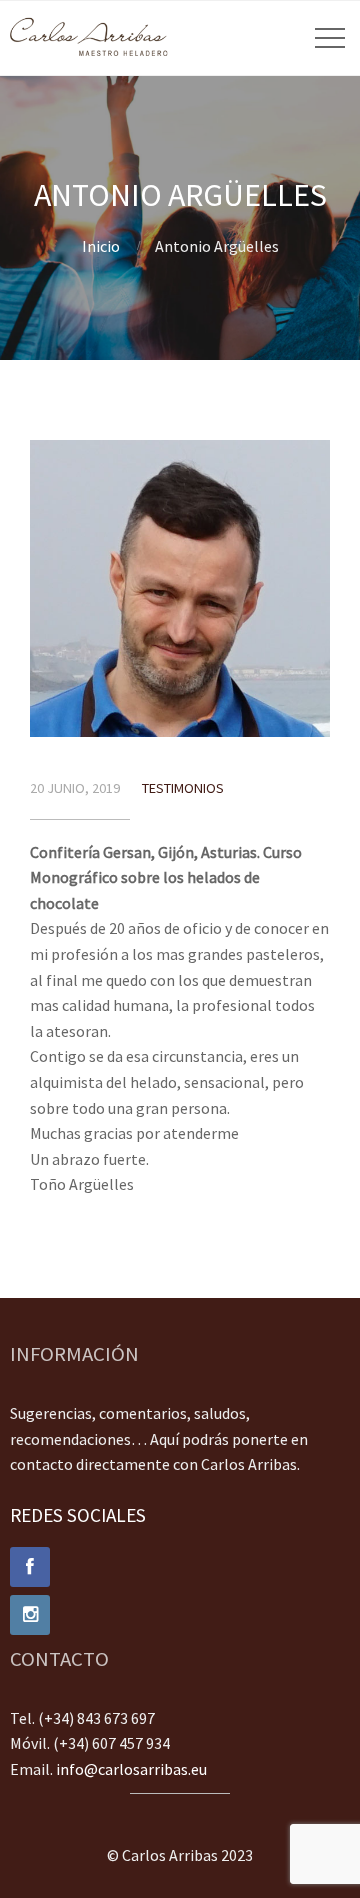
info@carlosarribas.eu (131, 1769)
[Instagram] (180, 1615)
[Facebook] (180, 1567)
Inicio (101, 246)
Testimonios (183, 788)
